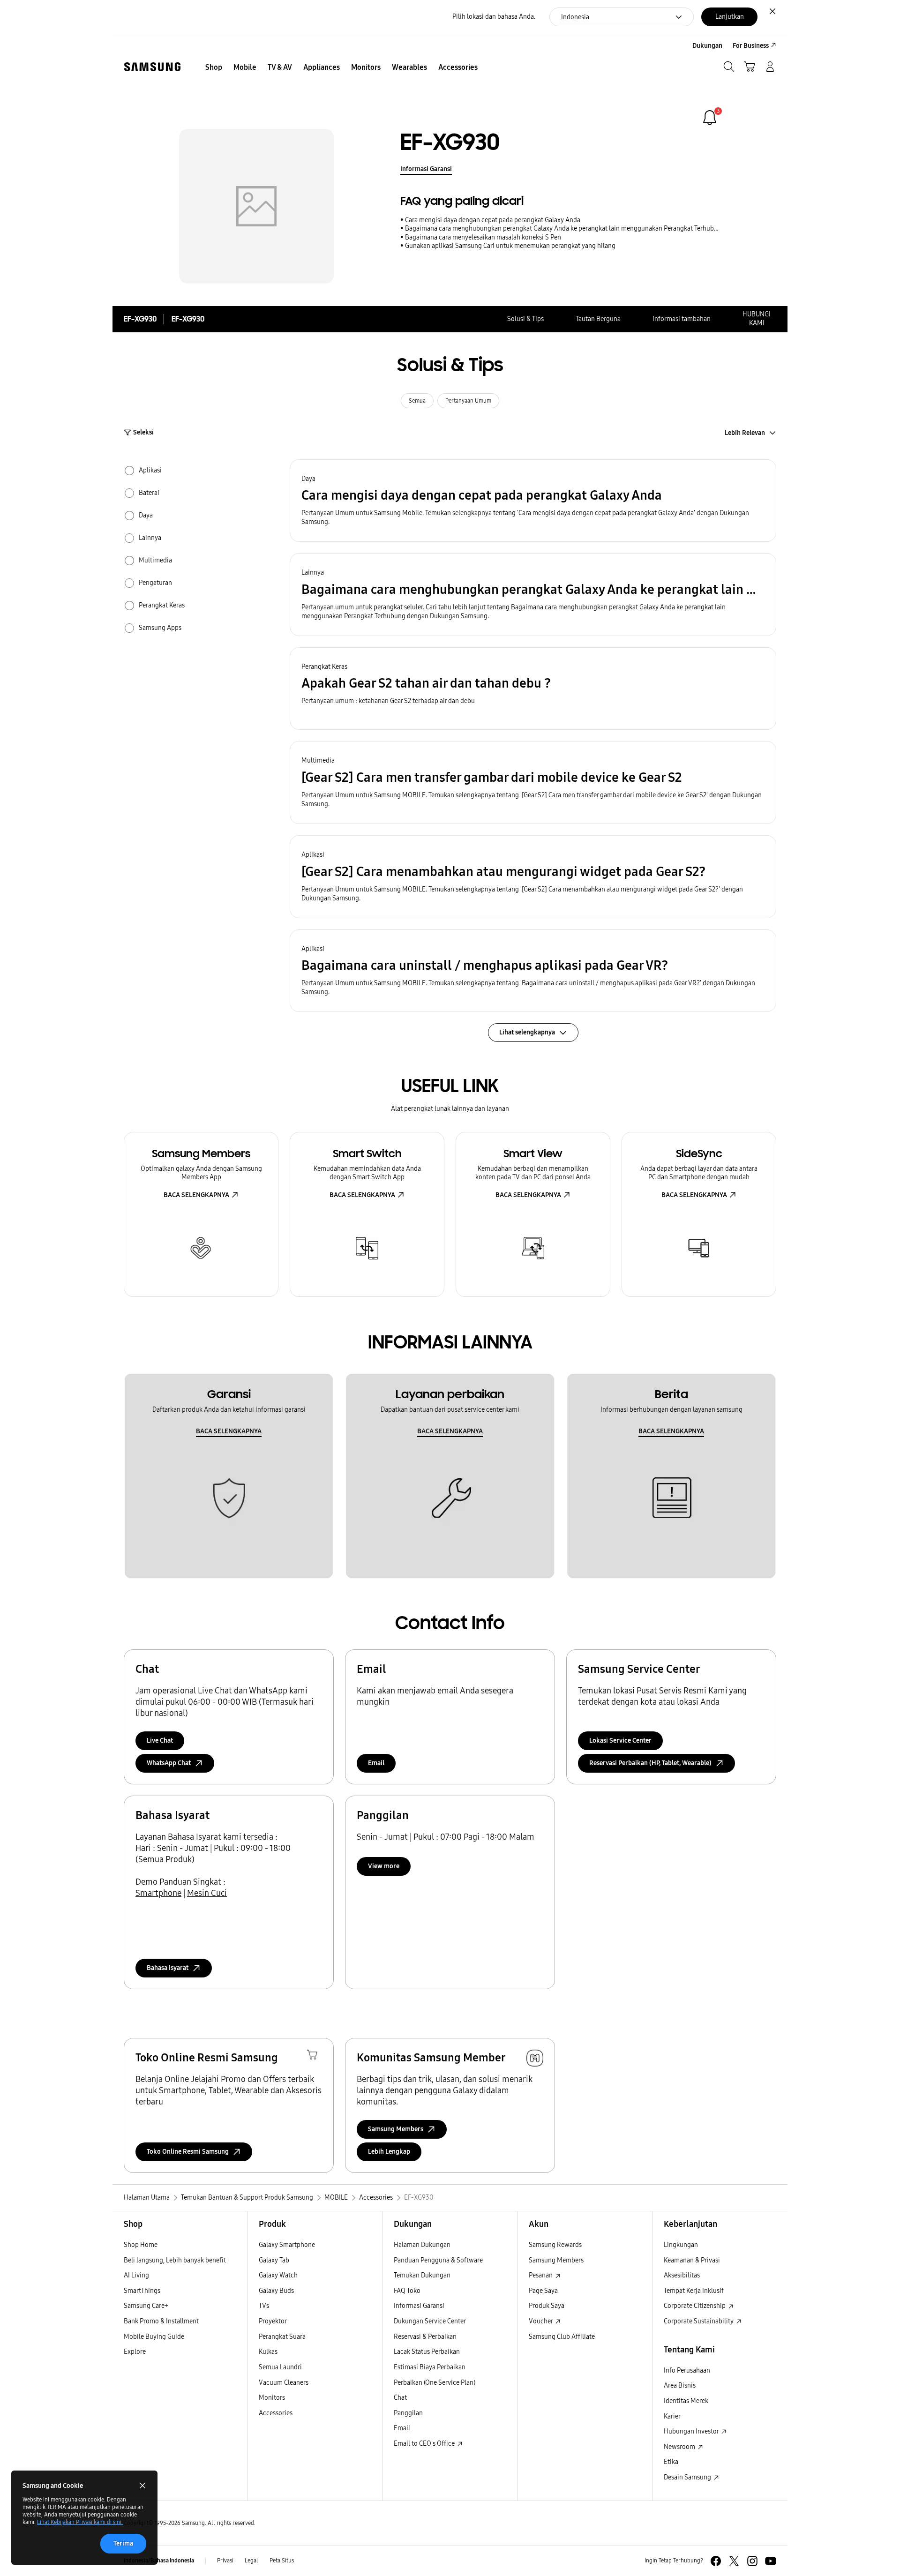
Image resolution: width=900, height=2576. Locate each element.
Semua (417, 401)
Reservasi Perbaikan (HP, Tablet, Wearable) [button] (650, 1763)
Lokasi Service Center (620, 1741)
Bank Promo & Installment (161, 2321)
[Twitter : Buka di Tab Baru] (734, 2561)
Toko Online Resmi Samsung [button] (188, 2152)
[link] (710, 118)
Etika (671, 2462)
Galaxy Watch (278, 2275)
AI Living (136, 2275)
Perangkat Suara (282, 2337)
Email (376, 1763)
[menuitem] (214, 67)
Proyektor (273, 2321)
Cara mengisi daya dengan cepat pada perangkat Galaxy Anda (493, 220)
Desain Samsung (688, 2477)
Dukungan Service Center (430, 2321)
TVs (264, 2306)
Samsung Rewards (555, 2245)
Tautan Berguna (598, 319)
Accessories (276, 2413)
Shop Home (141, 2245)
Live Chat (160, 1741)
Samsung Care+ (146, 2306)
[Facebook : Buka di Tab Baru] (716, 2561)
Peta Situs (282, 2561)
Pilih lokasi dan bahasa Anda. (494, 17)
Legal (251, 2561)
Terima (123, 2543)
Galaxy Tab (274, 2260)
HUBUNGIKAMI (757, 319)
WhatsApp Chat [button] (169, 1763)
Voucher (541, 2321)
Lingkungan (681, 2245)
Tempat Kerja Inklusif (694, 2291)
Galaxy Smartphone (287, 2245)
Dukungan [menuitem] (707, 46)
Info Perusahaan (687, 2370)
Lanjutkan (730, 17)
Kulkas (268, 2352)
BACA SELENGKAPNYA (196, 1195)
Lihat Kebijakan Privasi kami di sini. (80, 2522)
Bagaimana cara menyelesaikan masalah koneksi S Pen (483, 237)
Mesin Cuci (207, 1893)
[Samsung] (152, 67)
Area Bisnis (680, 2385)
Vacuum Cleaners (284, 2383)
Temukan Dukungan (422, 2275)
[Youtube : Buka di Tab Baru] (771, 2561)
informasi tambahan (682, 319)
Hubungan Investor (692, 2431)
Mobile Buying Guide (154, 2337)
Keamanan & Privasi (692, 2260)
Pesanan (541, 2275)
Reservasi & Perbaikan (425, 2337)
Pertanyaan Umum (468, 401)
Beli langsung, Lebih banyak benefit (175, 2260)
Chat (400, 2398)
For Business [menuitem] (751, 46)
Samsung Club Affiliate (562, 2337)
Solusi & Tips (525, 319)
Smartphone (158, 1893)
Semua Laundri (280, 2367)
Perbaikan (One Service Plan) (435, 2383)
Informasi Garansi (426, 169)
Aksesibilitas (682, 2275)
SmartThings (142, 2291)
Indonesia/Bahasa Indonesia (159, 2561)
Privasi (225, 2561)
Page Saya (543, 2291)
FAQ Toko (407, 2291)
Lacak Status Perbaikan (427, 2352)
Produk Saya (547, 2306)
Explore (135, 2352)
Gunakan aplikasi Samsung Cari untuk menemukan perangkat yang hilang (510, 246)
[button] (533, 501)
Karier (672, 2416)
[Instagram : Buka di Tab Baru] (752, 2561)
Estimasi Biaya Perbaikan (430, 2367)
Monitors (272, 2398)
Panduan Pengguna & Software (438, 2260)
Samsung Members (556, 2260)
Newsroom (680, 2447)
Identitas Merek (686, 2401)
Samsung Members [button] (396, 2129)
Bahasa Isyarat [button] (168, 1968)
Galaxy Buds (276, 2291)
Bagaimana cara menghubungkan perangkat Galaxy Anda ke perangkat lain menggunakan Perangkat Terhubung (563, 228)
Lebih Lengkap (389, 2152)
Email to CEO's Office (425, 2444)
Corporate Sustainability (699, 2321)
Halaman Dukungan (422, 2245)
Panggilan (408, 2413)
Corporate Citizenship (695, 2306)
